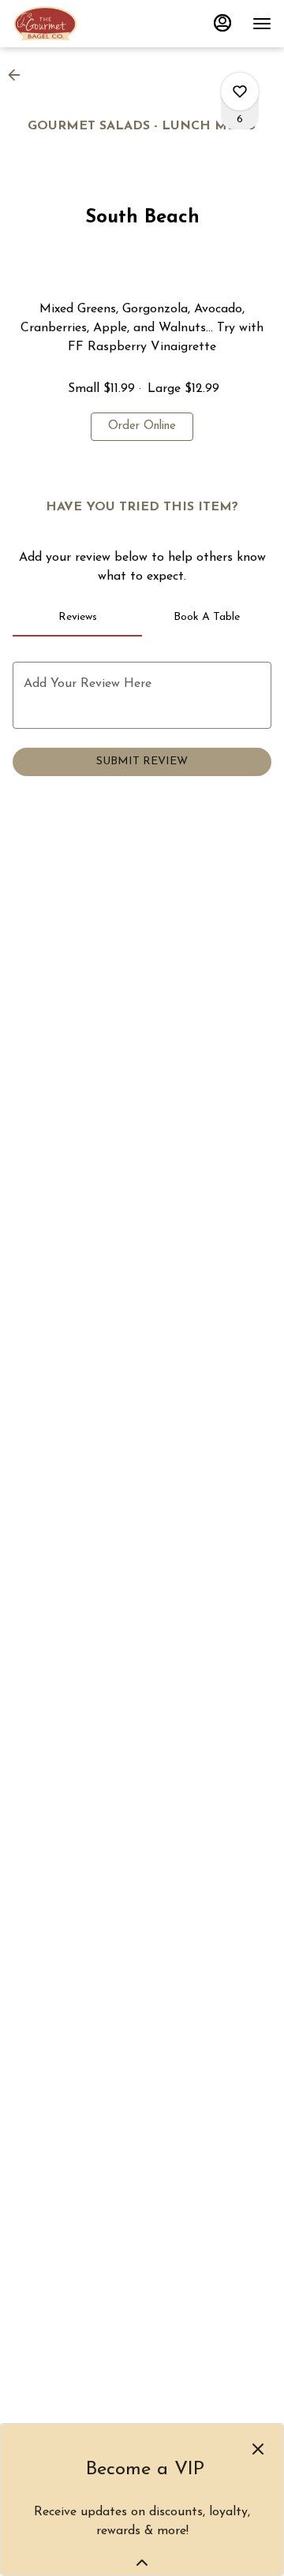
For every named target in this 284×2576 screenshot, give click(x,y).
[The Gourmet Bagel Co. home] (84, 24)
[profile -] (222, 23)
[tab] (77, 618)
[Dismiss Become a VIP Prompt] (258, 2449)
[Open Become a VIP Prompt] (142, 2563)
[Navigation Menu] (262, 24)
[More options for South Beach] (240, 91)
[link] (142, 427)
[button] (19, 75)
